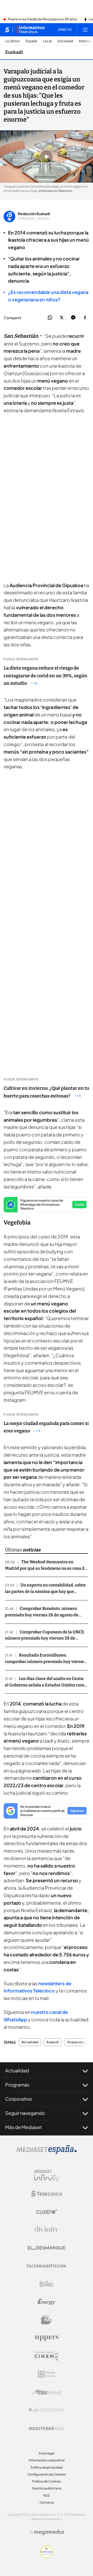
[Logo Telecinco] (47, 2194)
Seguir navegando (25, 2113)
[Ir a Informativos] (31, 30)
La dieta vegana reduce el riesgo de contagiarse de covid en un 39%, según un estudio (45, 676)
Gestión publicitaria (47, 2488)
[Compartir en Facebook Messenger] (73, 318)
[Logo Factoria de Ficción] (47, 2266)
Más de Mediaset (24, 2127)
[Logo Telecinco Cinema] (47, 2356)
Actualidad (30, 2042)
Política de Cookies (47, 2481)
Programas (17, 2085)
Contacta (47, 2502)
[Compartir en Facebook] (85, 318)
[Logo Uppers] (47, 2338)
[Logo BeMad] (47, 2320)
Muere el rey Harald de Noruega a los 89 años (42, 19)
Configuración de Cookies (47, 2474)
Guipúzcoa (75, 2042)
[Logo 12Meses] (47, 2374)
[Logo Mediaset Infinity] (47, 2176)
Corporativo (19, 2099)
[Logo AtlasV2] (47, 2392)
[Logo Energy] (47, 2302)
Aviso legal (47, 2453)
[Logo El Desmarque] (47, 2248)
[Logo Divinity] (47, 2230)
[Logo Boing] (47, 2284)
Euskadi (14, 52)
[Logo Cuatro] (47, 2212)
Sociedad (65, 41)
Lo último (13, 41)
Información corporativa (47, 2460)
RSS (47, 2495)
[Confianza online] (47, 2557)
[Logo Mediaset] (47, 2152)
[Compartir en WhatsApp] (50, 318)
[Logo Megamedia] (49, 2532)
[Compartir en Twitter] (62, 318)
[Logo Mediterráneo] (47, 2428)
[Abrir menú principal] (85, 30)
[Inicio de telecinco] (7, 30)
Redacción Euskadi (34, 214)
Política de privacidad (47, 2467)
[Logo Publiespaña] (47, 2410)
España (31, 41)
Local (47, 41)
